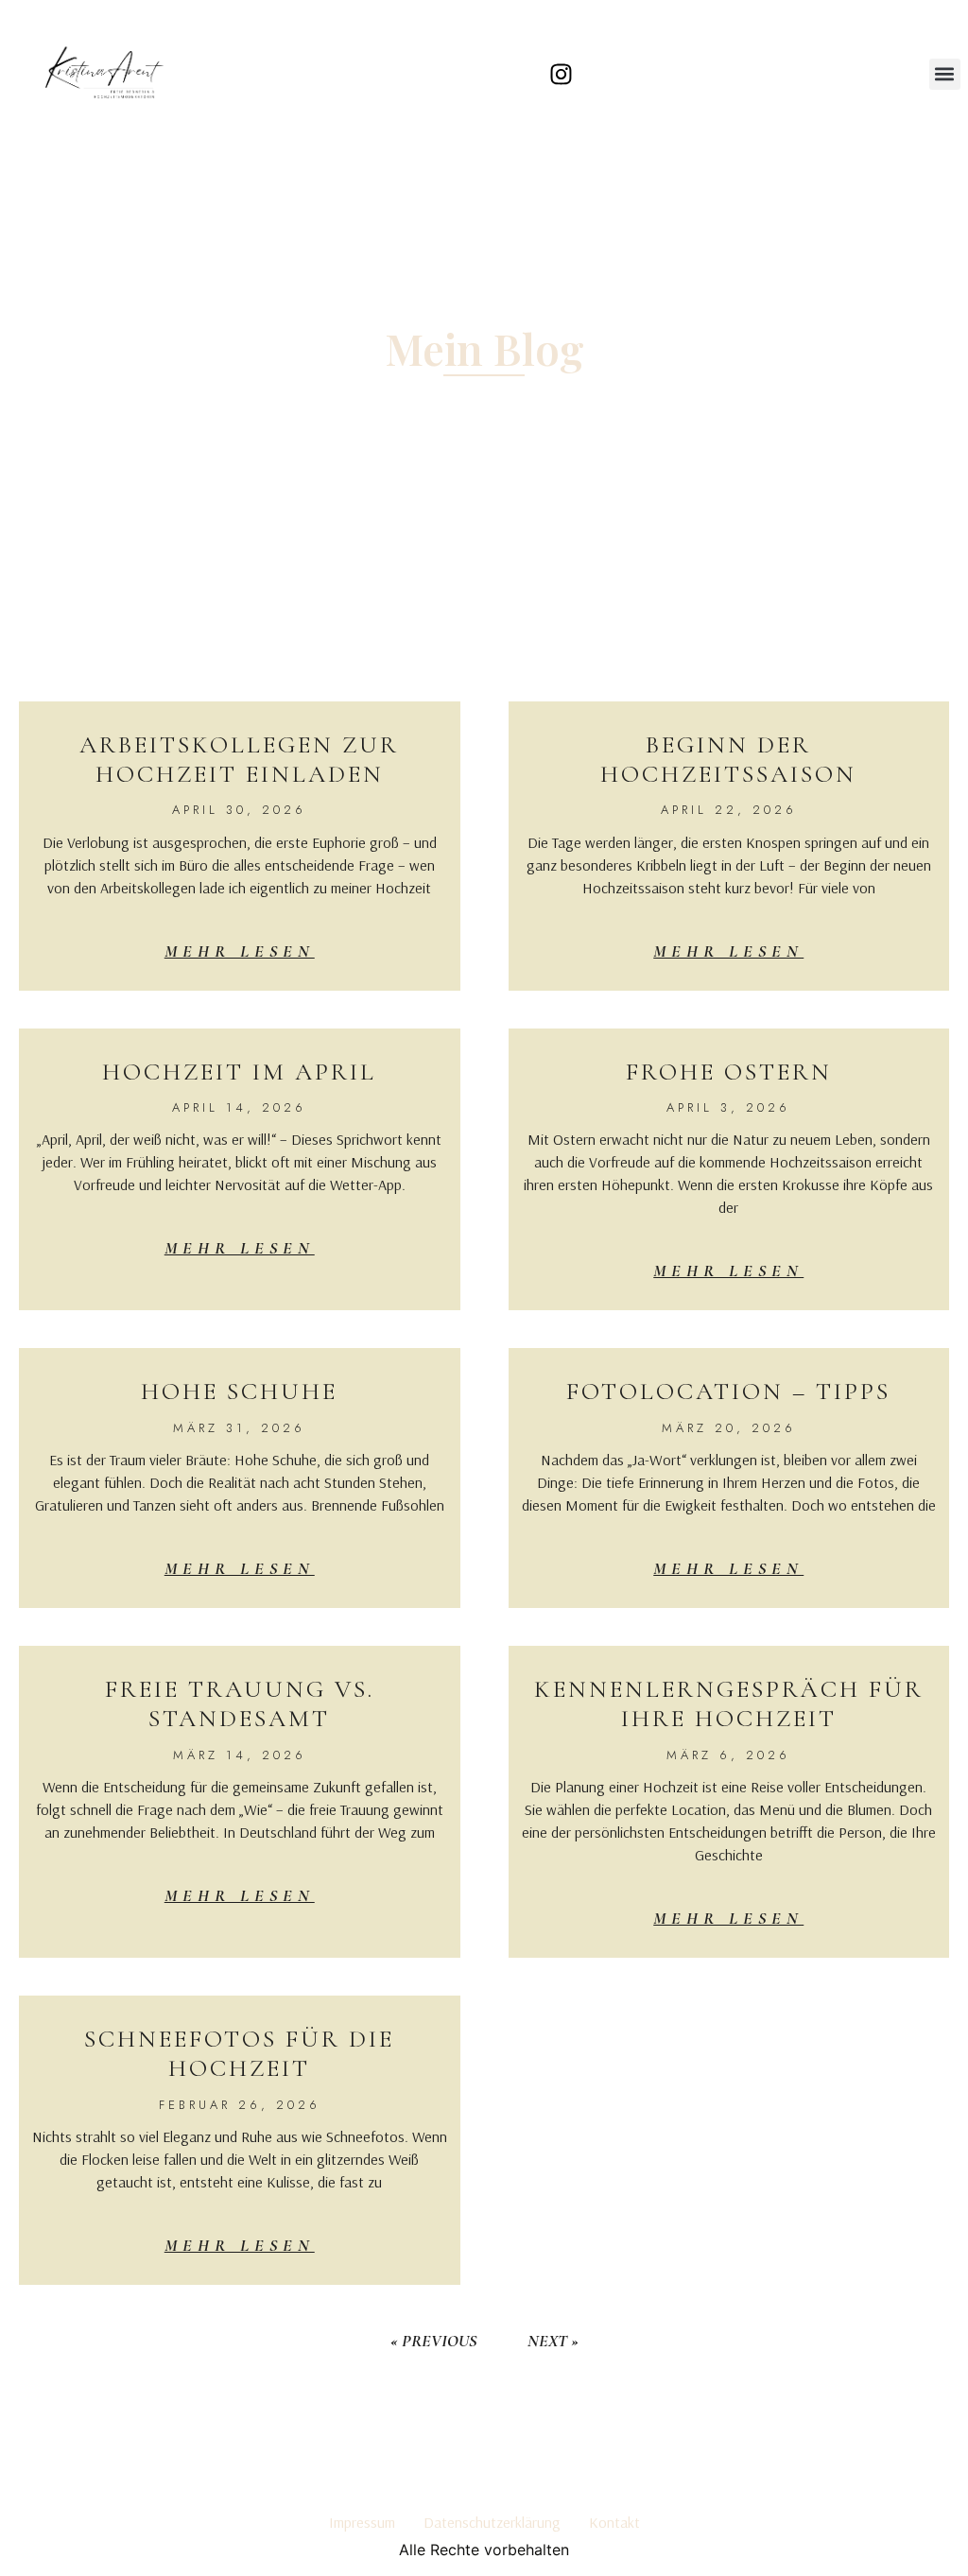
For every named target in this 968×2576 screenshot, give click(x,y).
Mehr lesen (240, 951)
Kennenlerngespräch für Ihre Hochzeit (729, 1703)
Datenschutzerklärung (492, 2522)
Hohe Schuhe (239, 1391)
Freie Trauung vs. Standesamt (240, 1703)
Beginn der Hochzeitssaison (728, 759)
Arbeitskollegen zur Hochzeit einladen (239, 759)
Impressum (362, 2522)
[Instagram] (562, 74)
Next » (553, 2341)
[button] (945, 74)
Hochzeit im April (239, 1072)
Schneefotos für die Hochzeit (239, 2053)
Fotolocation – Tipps (728, 1391)
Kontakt (614, 2522)
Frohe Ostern (729, 1072)
